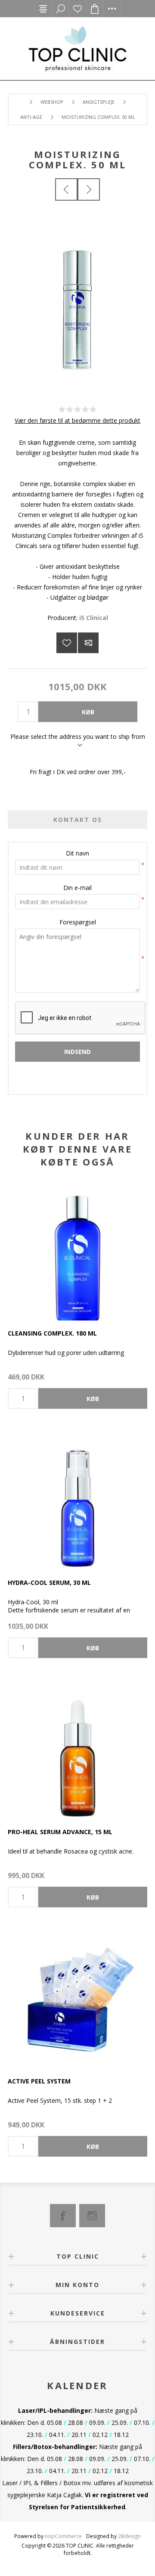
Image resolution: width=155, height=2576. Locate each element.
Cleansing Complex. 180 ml (52, 1333)
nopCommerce (63, 2536)
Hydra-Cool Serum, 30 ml (49, 1582)
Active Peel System (39, 2081)
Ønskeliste (77, 9)
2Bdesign (129, 2536)
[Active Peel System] (77, 1999)
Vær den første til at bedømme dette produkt (77, 420)
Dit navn (77, 853)
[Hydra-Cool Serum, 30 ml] (77, 1500)
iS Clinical (94, 618)
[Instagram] (92, 2216)
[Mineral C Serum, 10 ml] (66, 189)
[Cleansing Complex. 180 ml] (77, 1251)
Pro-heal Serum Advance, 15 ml (60, 1832)
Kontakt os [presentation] (78, 820)
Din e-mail (77, 888)
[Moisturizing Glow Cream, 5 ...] (89, 189)
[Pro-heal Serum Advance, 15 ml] (77, 1749)
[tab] (77, 820)
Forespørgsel (78, 922)
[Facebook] (63, 2216)
